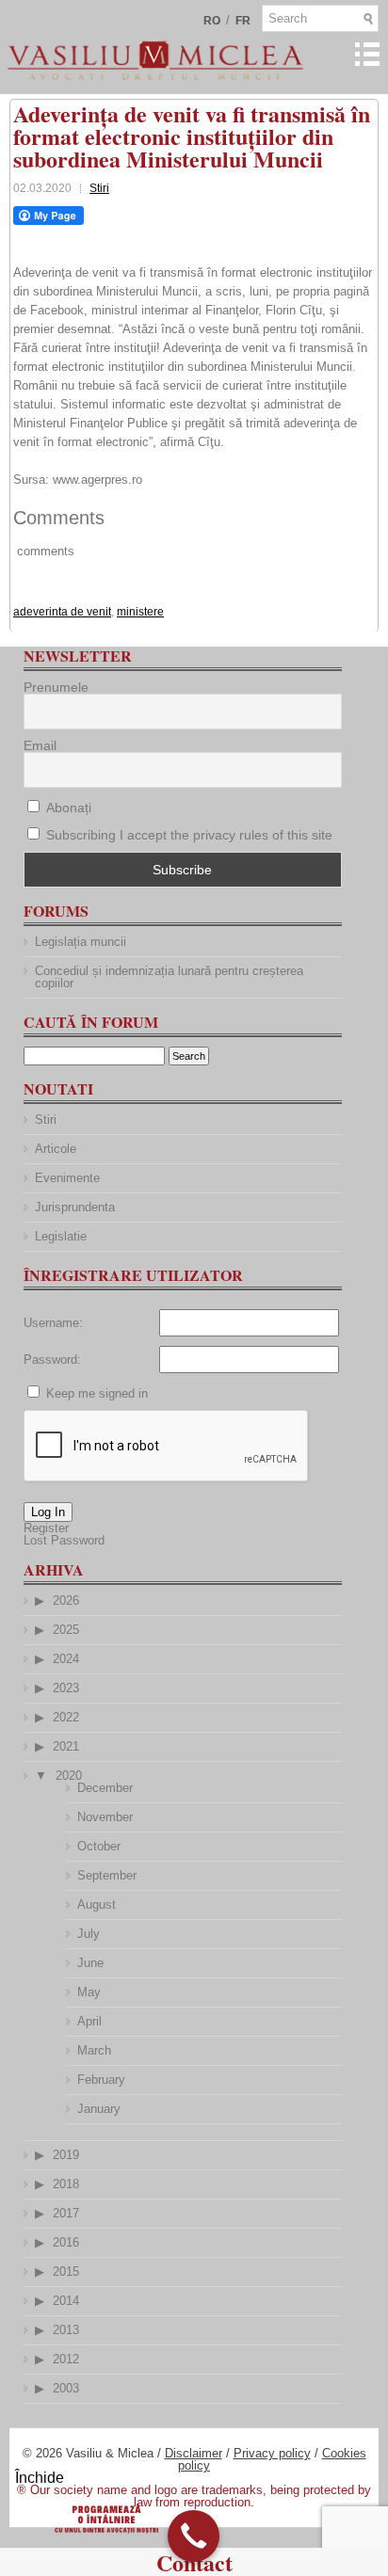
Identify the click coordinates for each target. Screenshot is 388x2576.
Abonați (67, 808)
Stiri (99, 188)
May (89, 1992)
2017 (66, 2213)
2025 (66, 1630)
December (105, 1788)
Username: (53, 1323)
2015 (66, 2272)
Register (46, 1528)
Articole (56, 1149)
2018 (66, 2184)
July (89, 1934)
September (107, 1875)
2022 (66, 1717)
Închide (40, 2478)
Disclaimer (194, 2453)
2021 (66, 1746)
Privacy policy (272, 2453)
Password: (52, 1360)
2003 (66, 2388)
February (101, 2080)
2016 (66, 2242)
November (105, 1817)
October (99, 1846)
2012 (66, 2359)
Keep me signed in (97, 1393)
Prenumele (56, 687)
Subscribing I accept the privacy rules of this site (189, 835)
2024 (66, 1659)
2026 (66, 1600)
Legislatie (61, 1236)
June (90, 1963)
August (97, 1904)
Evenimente (67, 1178)
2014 (66, 2301)
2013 (66, 2330)
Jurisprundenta (75, 1207)
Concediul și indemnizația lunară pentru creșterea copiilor (169, 977)
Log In (48, 1512)
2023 (66, 1688)
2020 (69, 1776)
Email (40, 745)
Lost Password (64, 1540)
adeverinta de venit (62, 612)
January (99, 2109)
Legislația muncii (81, 942)
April (89, 2021)
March (94, 2050)
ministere (140, 612)
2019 (66, 2155)
